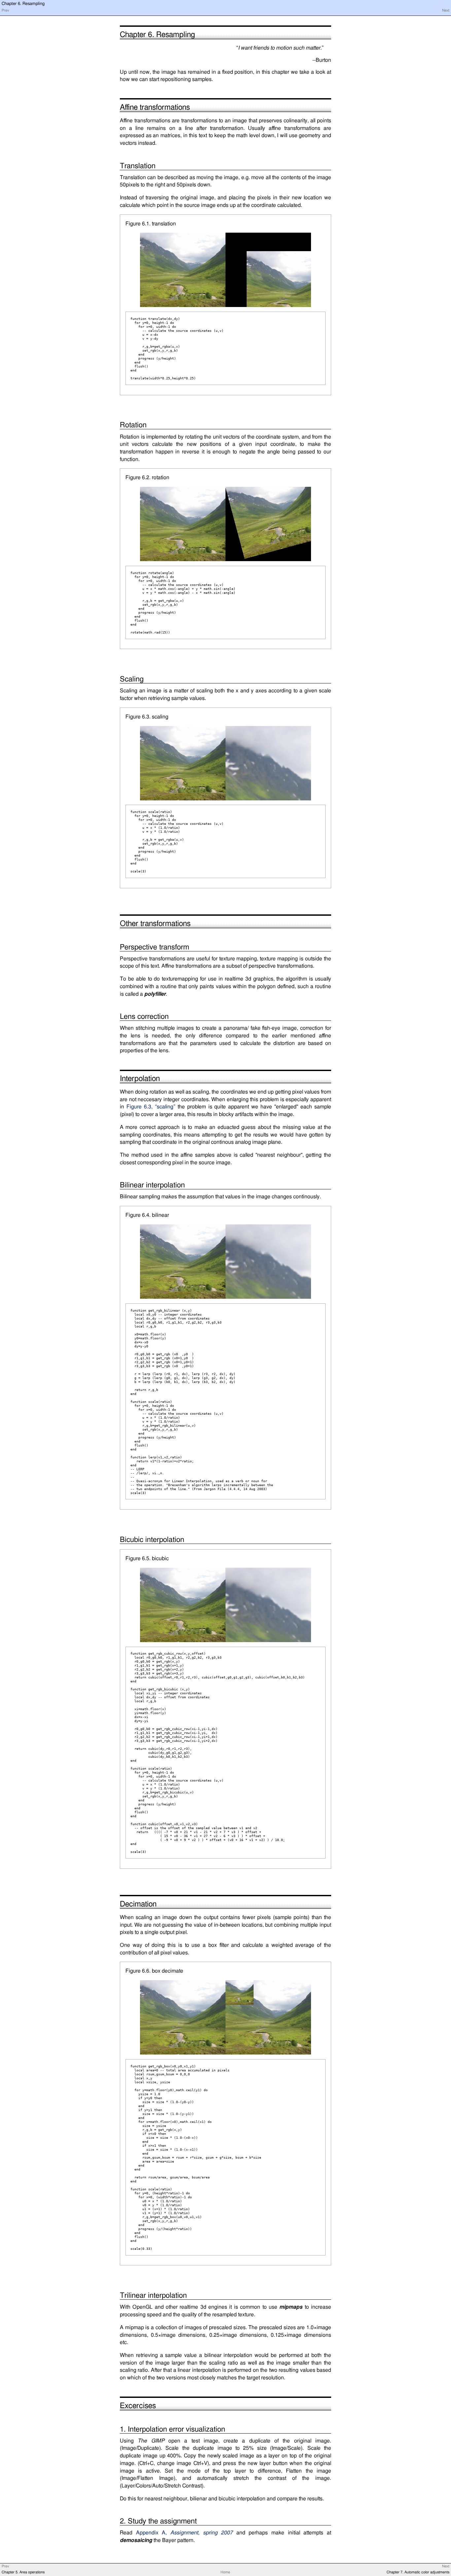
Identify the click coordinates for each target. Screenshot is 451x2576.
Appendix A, (185, 2533)
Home (225, 2572)
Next (446, 11)
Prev (5, 11)
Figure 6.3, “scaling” (151, 1107)
